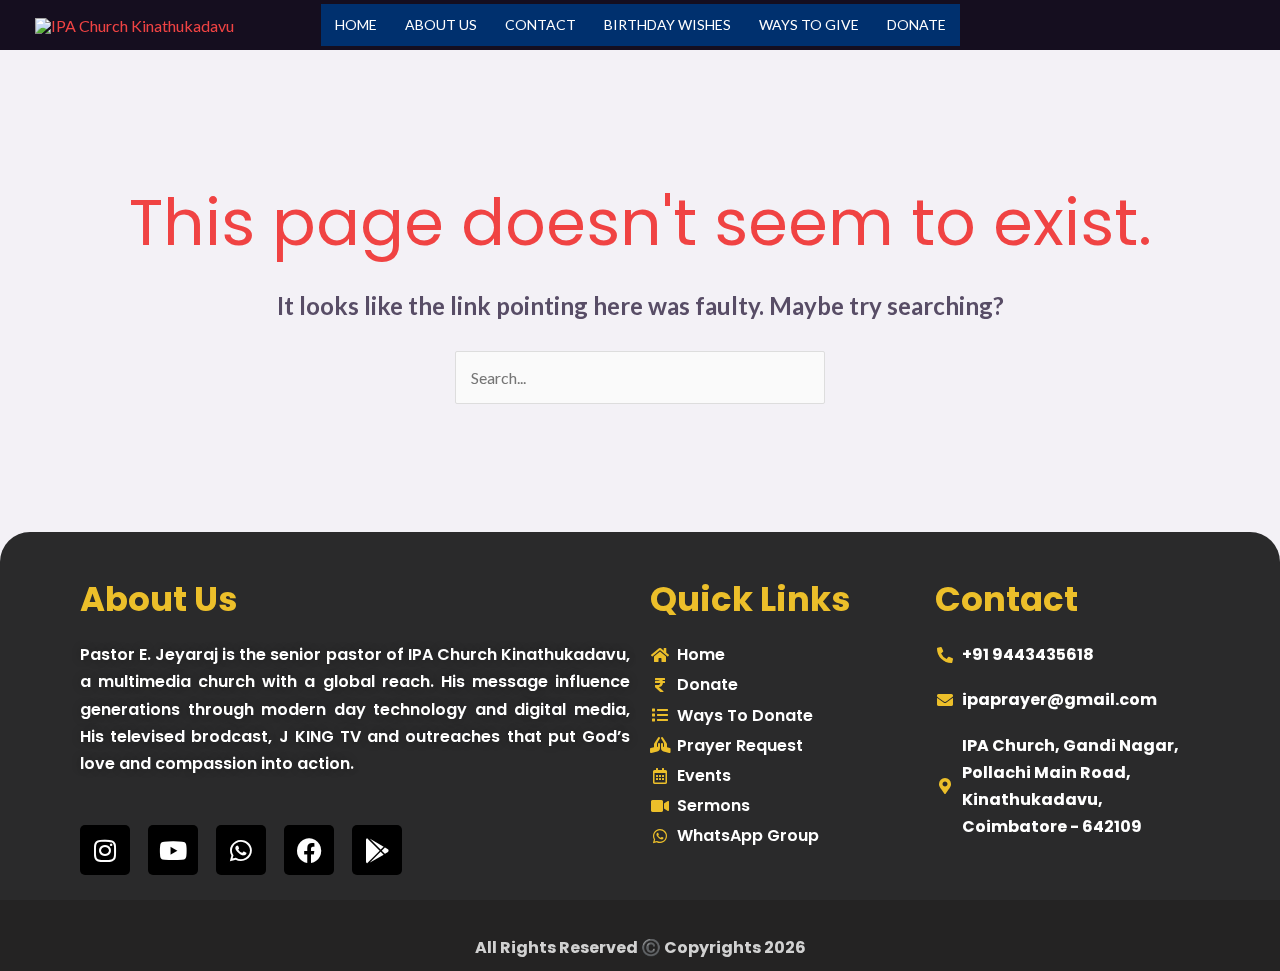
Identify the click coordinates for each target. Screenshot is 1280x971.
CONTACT (540, 24)
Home (356, 24)
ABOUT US (441, 24)
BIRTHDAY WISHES (667, 24)
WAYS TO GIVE (809, 24)
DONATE (916, 24)
